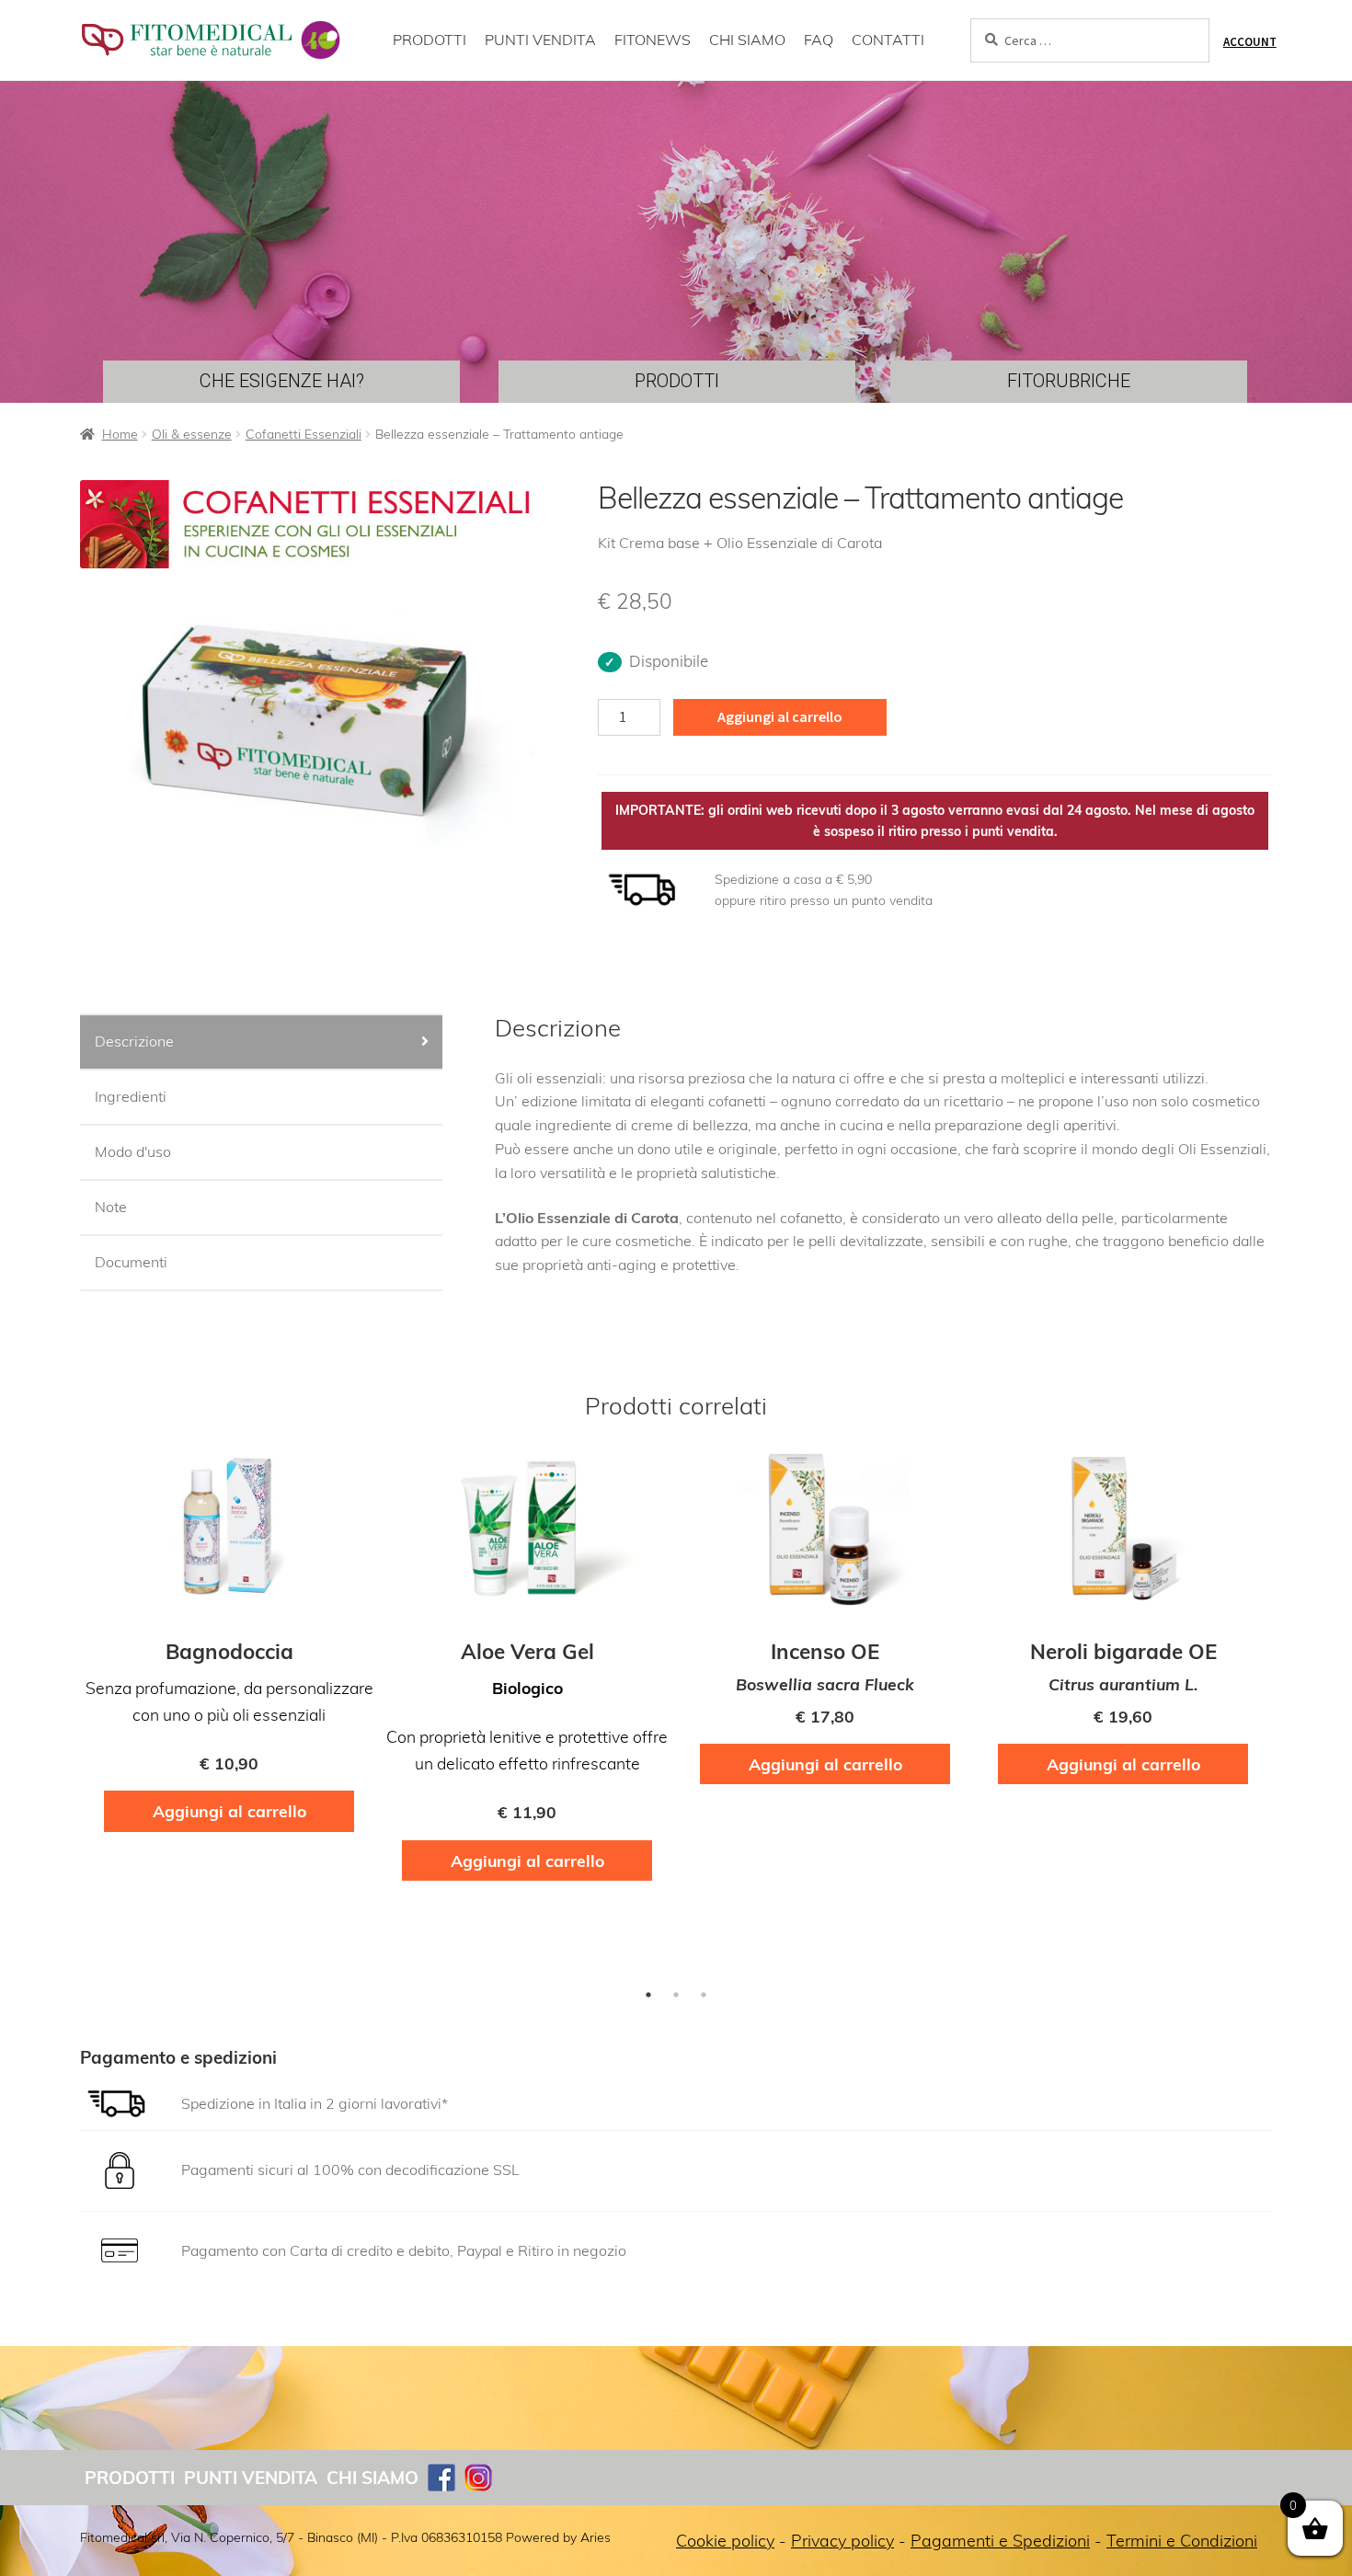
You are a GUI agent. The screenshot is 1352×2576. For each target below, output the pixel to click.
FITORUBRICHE (1069, 381)
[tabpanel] (229, 1648)
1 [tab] (648, 1995)
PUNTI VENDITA (540, 40)
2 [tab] (676, 1995)
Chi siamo (372, 2478)
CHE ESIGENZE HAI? (282, 381)
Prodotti (130, 2478)
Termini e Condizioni (1182, 2541)
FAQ (819, 40)
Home (120, 434)
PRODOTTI (430, 40)
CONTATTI (888, 40)
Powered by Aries (558, 2537)
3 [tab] (704, 1995)
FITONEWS (653, 40)
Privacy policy (842, 2541)
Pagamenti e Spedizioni (1000, 2541)
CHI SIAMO (747, 40)
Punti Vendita (251, 2478)
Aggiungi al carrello (780, 716)
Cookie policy (725, 2541)
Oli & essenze (192, 434)
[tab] (261, 1043)
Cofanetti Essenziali (304, 434)
